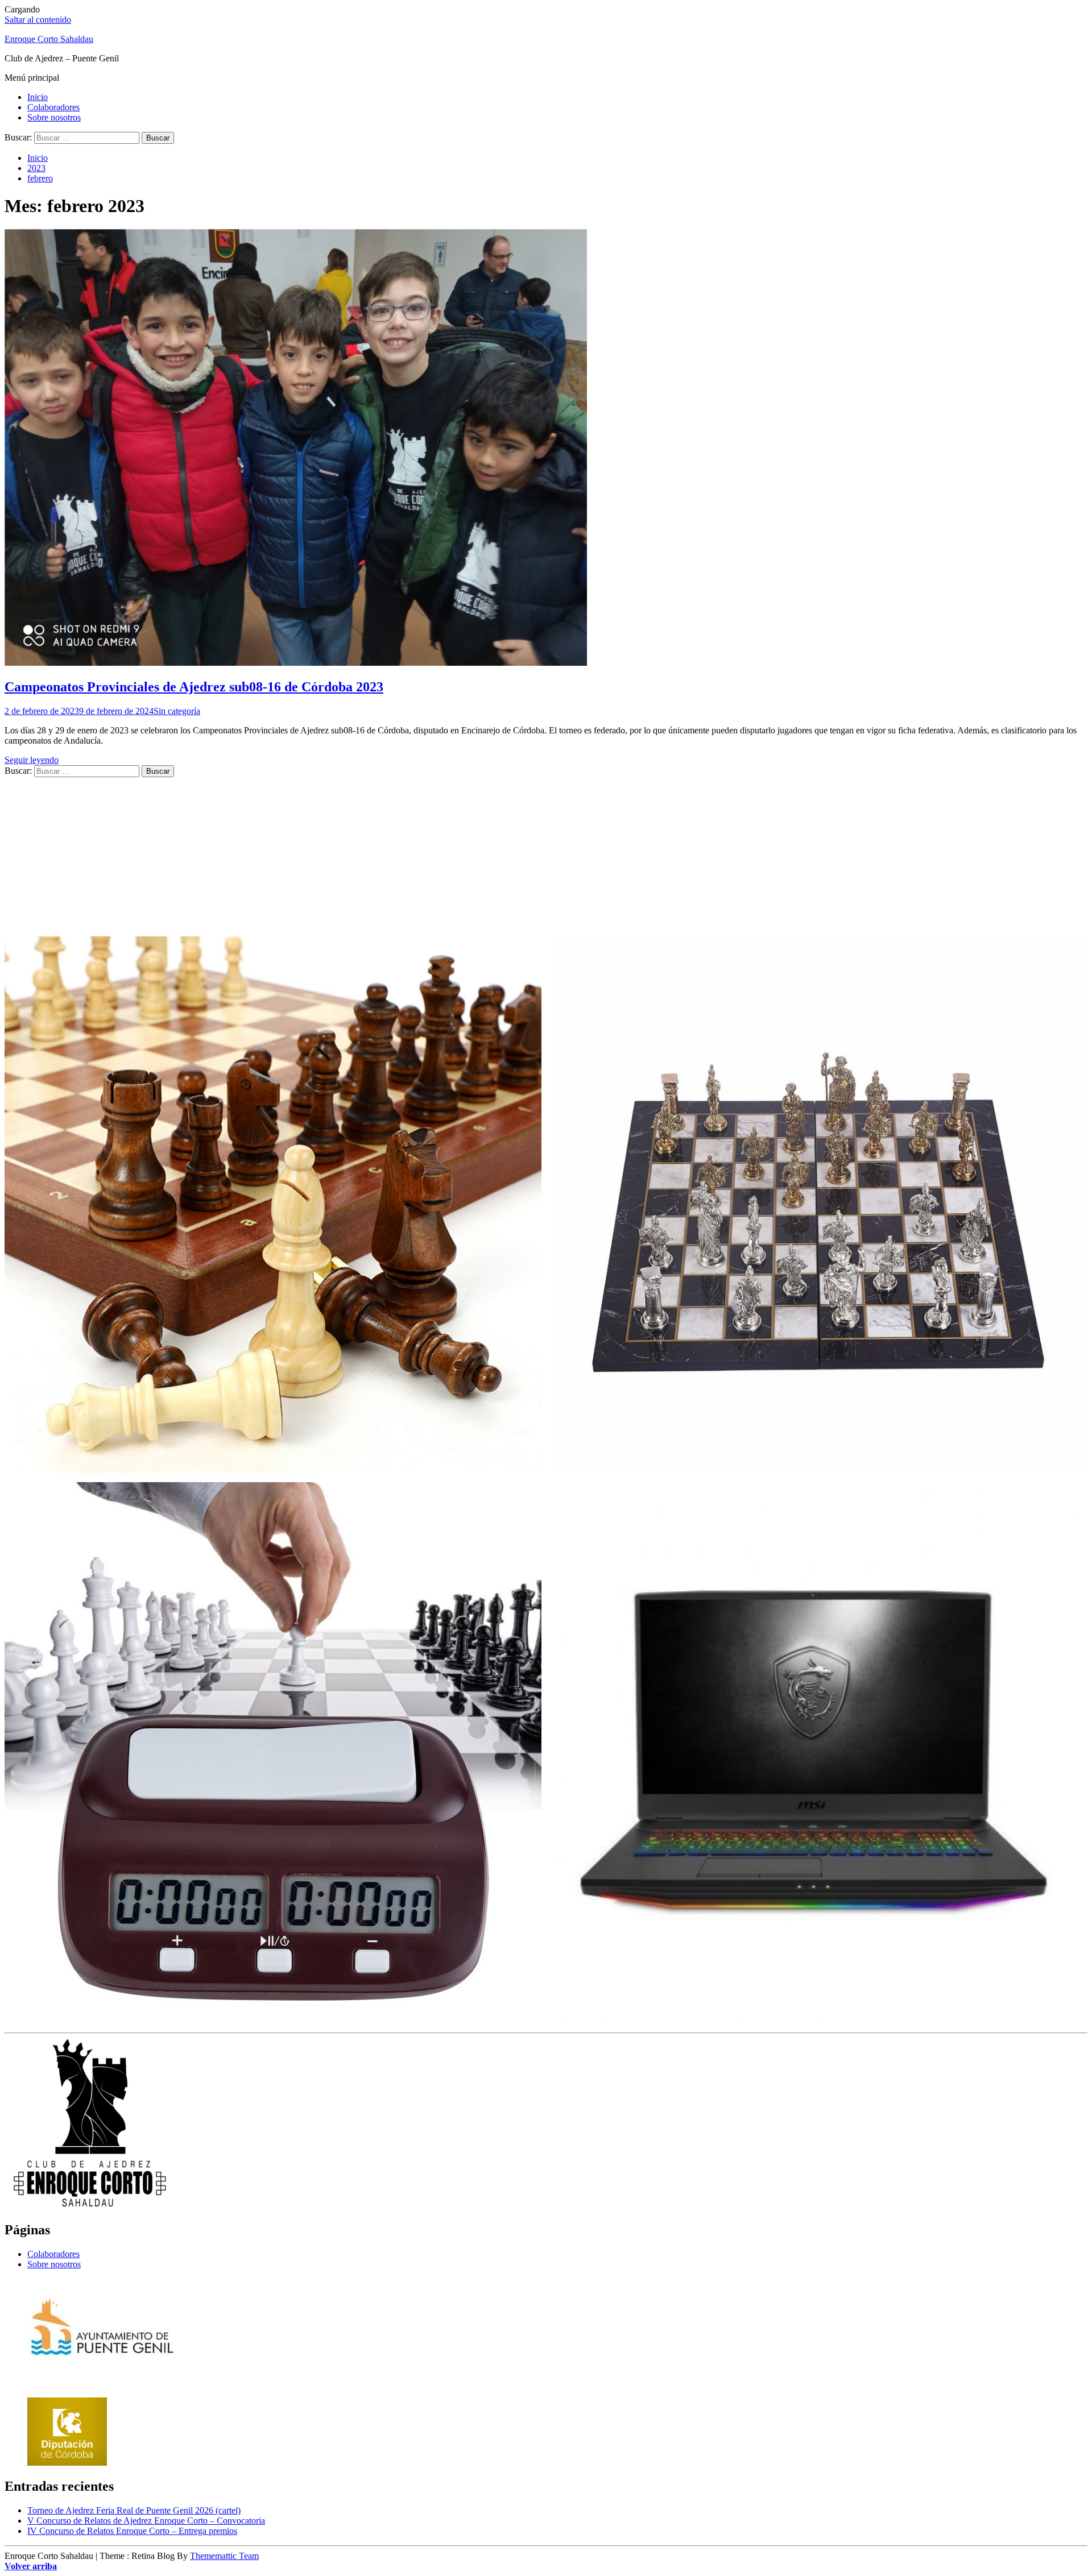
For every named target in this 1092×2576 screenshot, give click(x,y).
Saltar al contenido (38, 20)
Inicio (38, 97)
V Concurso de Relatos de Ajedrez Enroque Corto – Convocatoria (146, 2521)
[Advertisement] (346, 857)
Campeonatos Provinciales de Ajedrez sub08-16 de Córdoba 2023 (194, 687)
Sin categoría (177, 711)
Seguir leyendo (32, 760)
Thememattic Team (224, 2556)
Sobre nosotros (54, 117)
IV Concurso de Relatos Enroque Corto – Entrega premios (132, 2531)
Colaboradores (53, 107)
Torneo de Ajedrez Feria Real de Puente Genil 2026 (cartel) (134, 2510)
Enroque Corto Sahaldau (49, 39)
